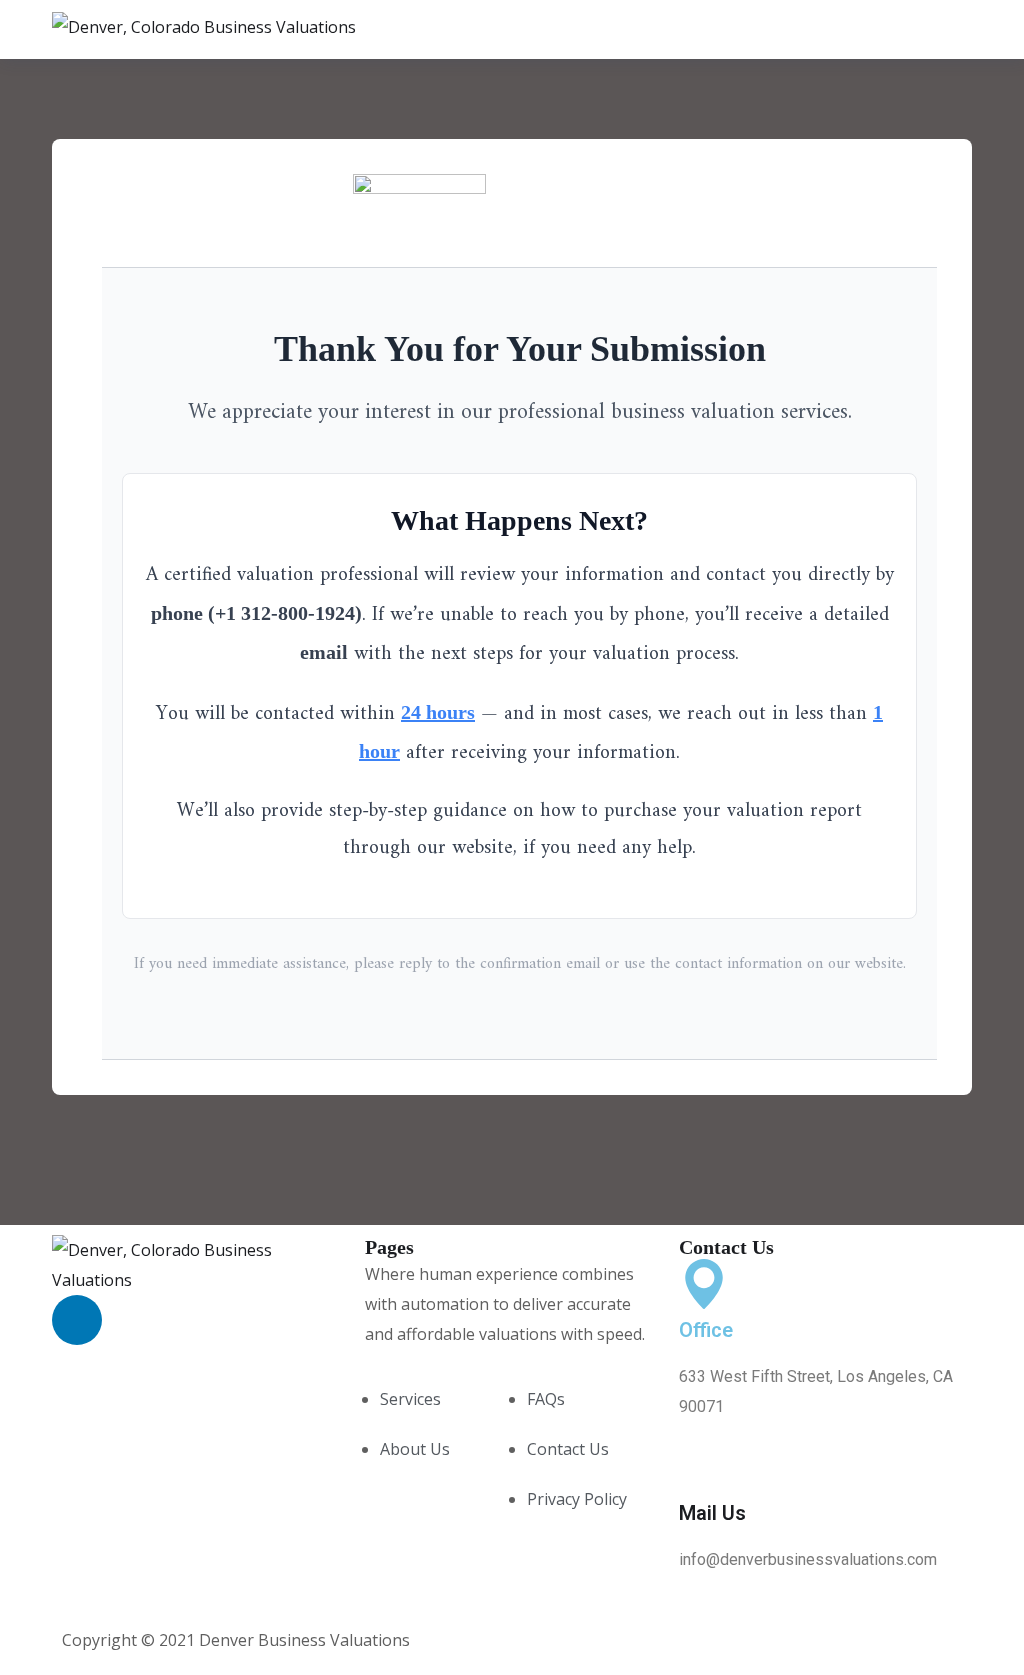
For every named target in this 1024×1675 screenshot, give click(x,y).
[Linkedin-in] (77, 1320)
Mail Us (712, 1513)
